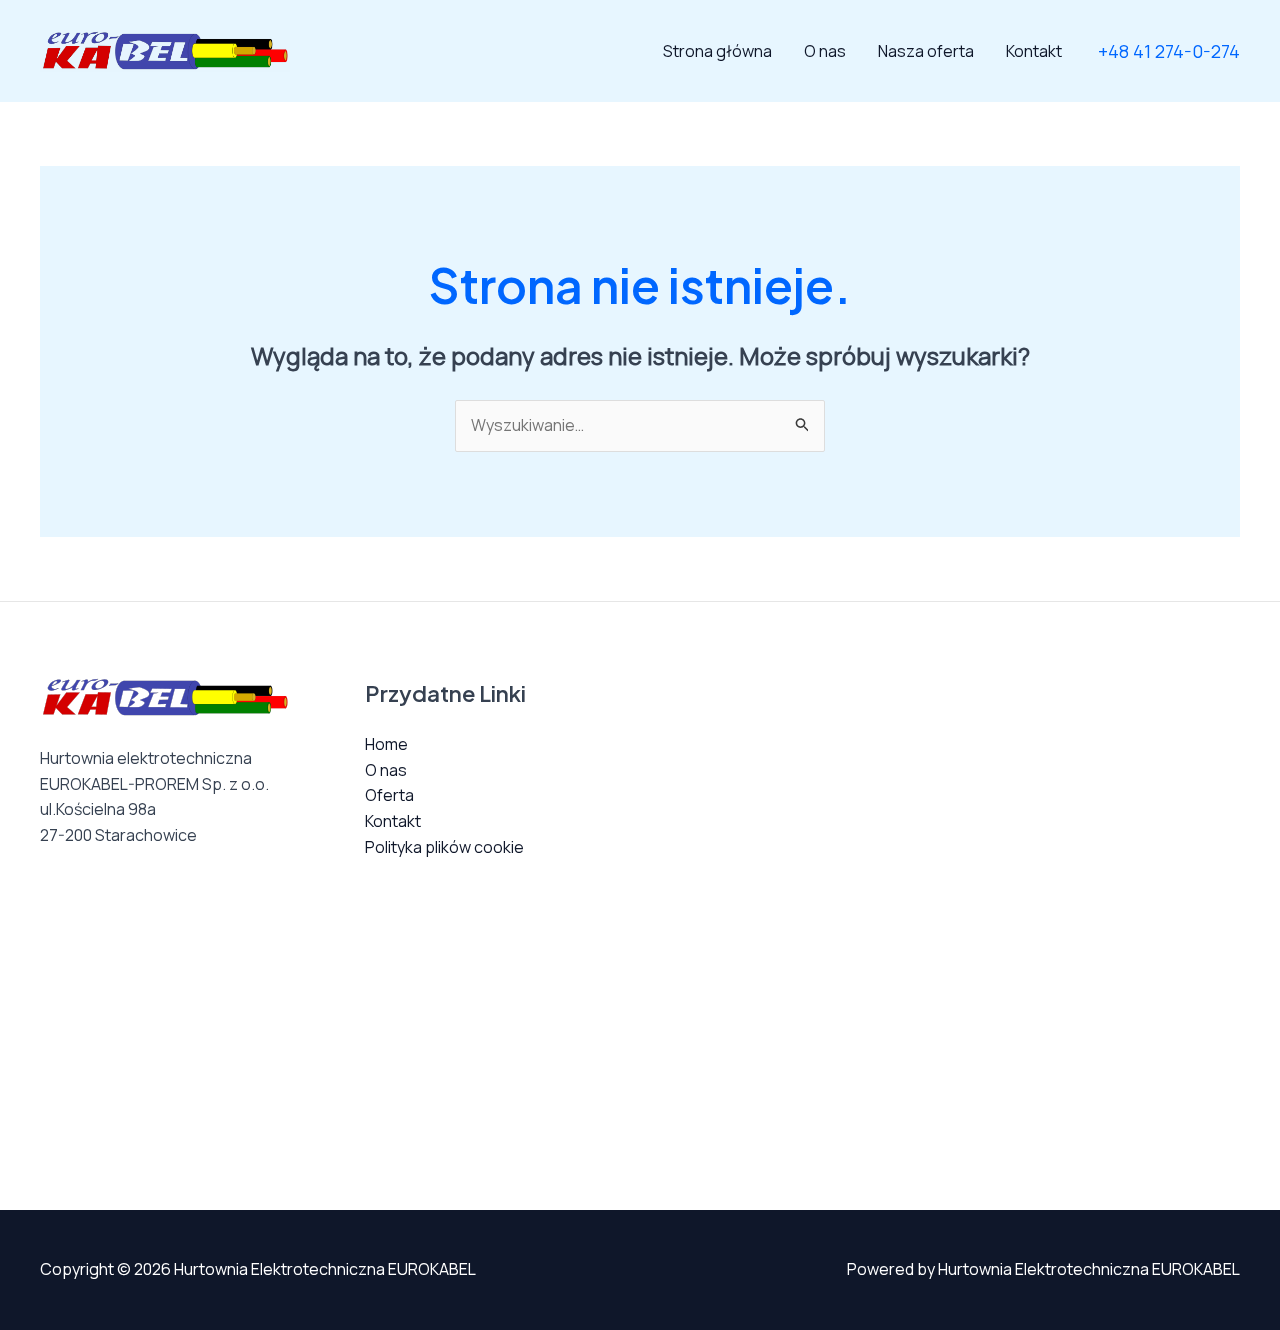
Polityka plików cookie (444, 847)
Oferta (389, 795)
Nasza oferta (926, 51)
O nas (825, 51)
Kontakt (1034, 51)
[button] (1169, 51)
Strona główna (717, 51)
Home (386, 744)
